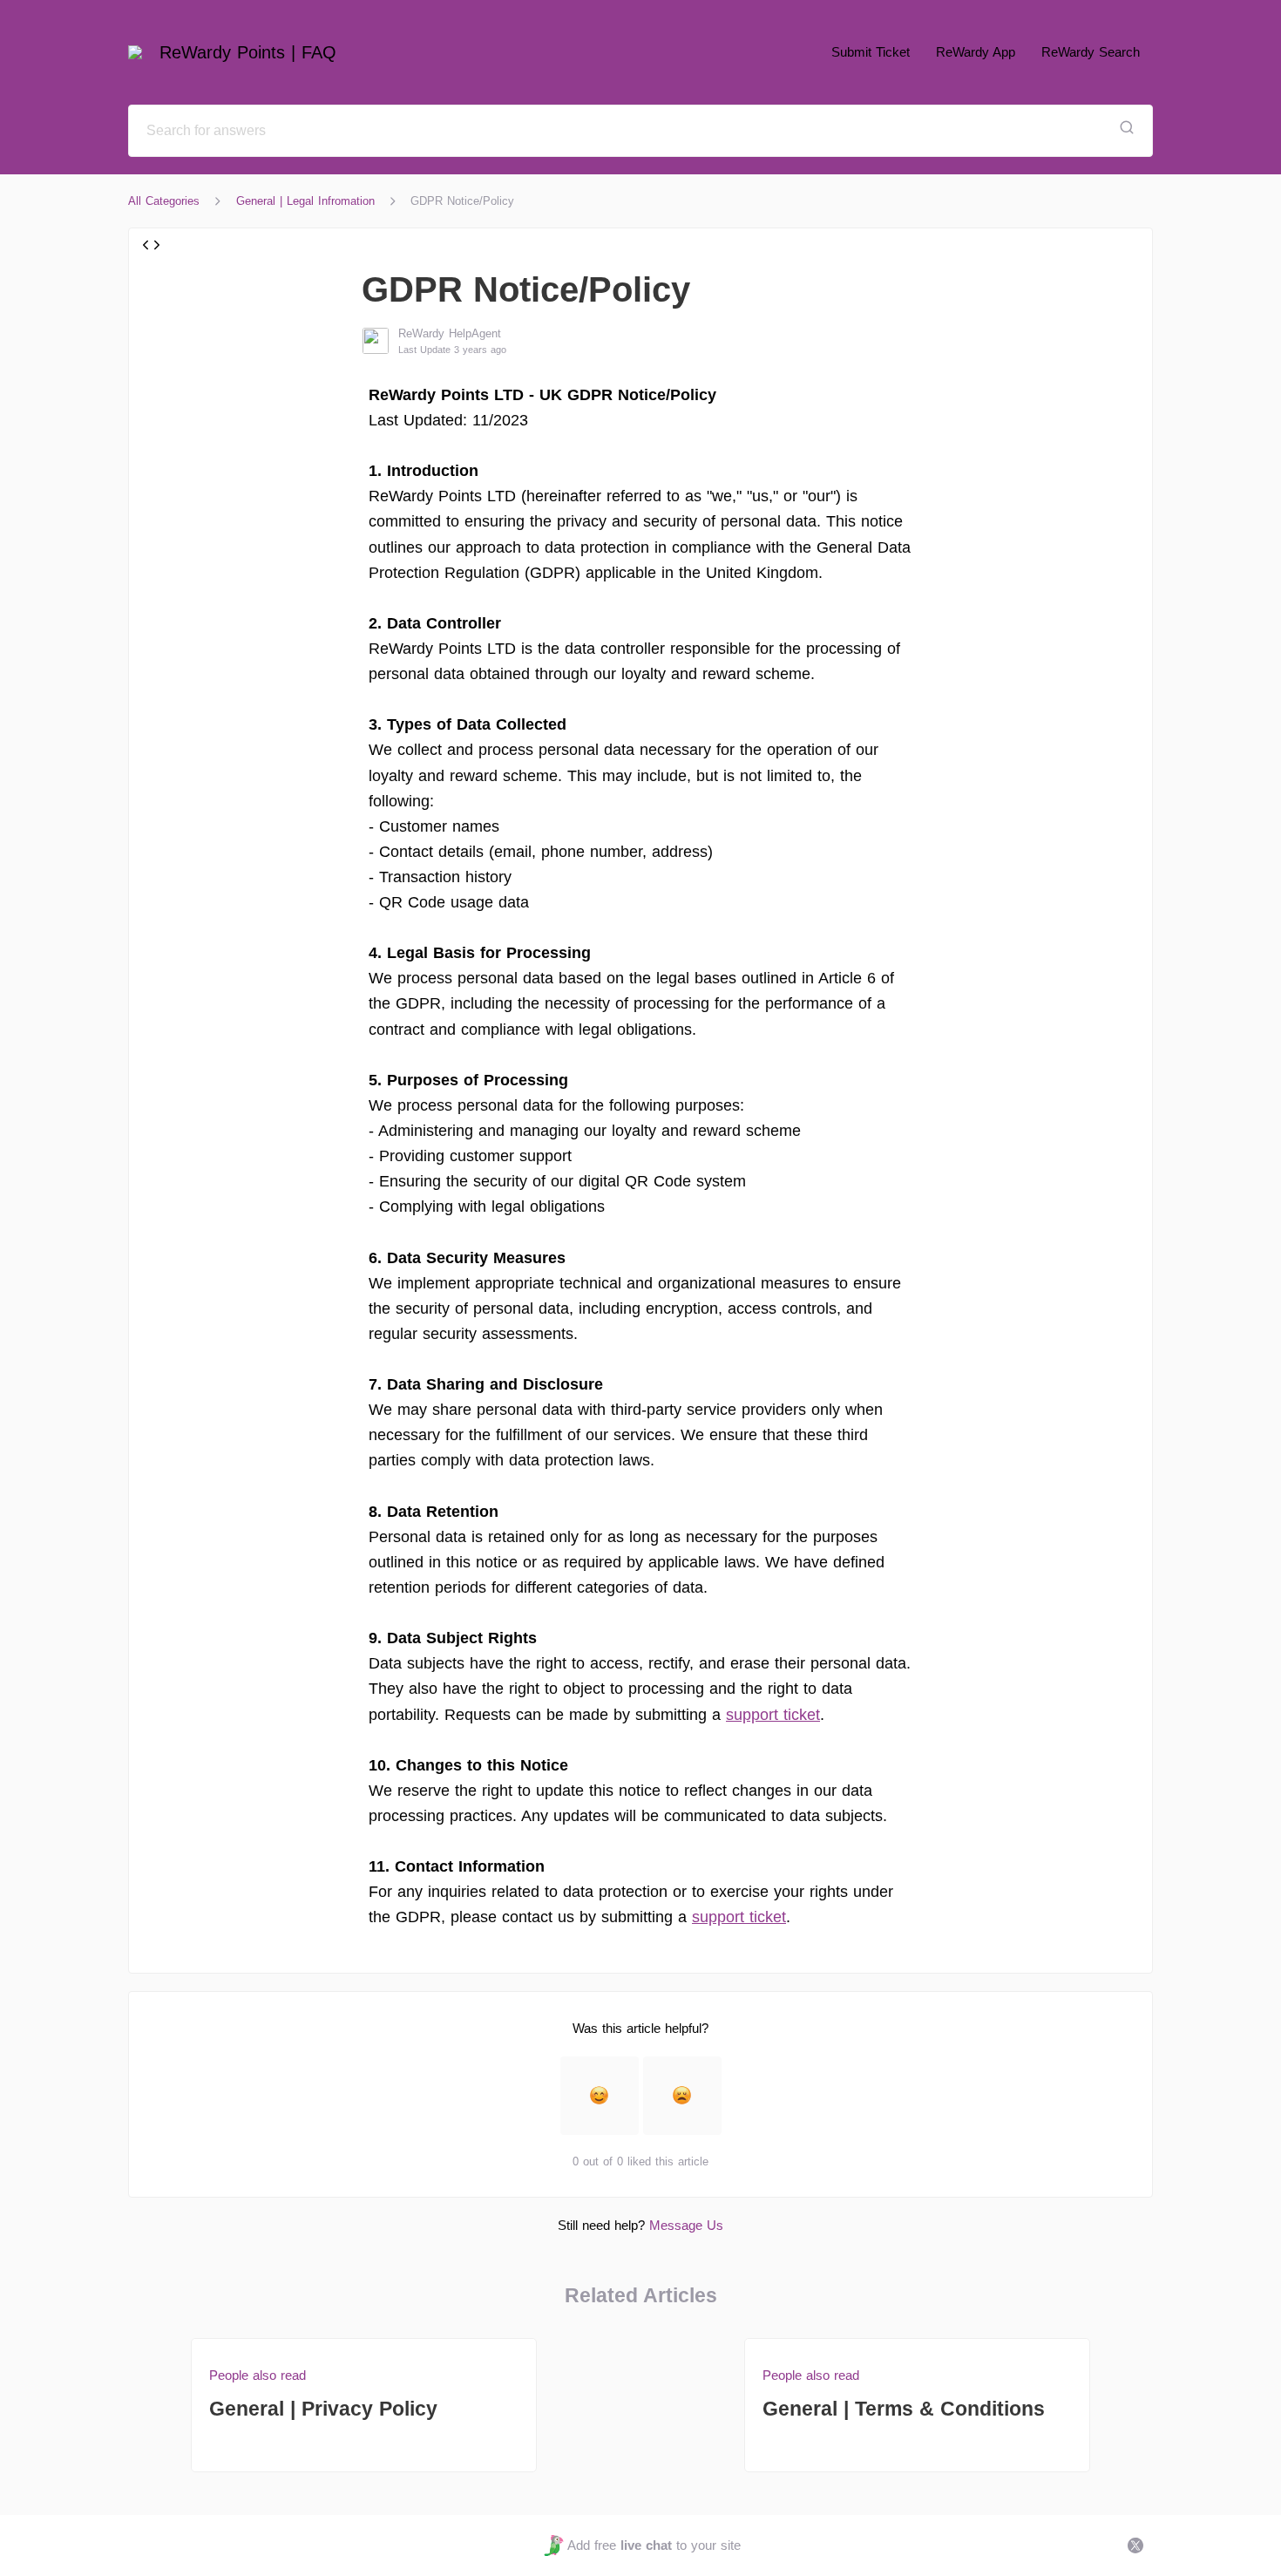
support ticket (773, 1715)
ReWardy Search (1091, 52)
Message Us (686, 2225)
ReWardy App (976, 52)
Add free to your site (654, 2545)
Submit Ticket (871, 52)
